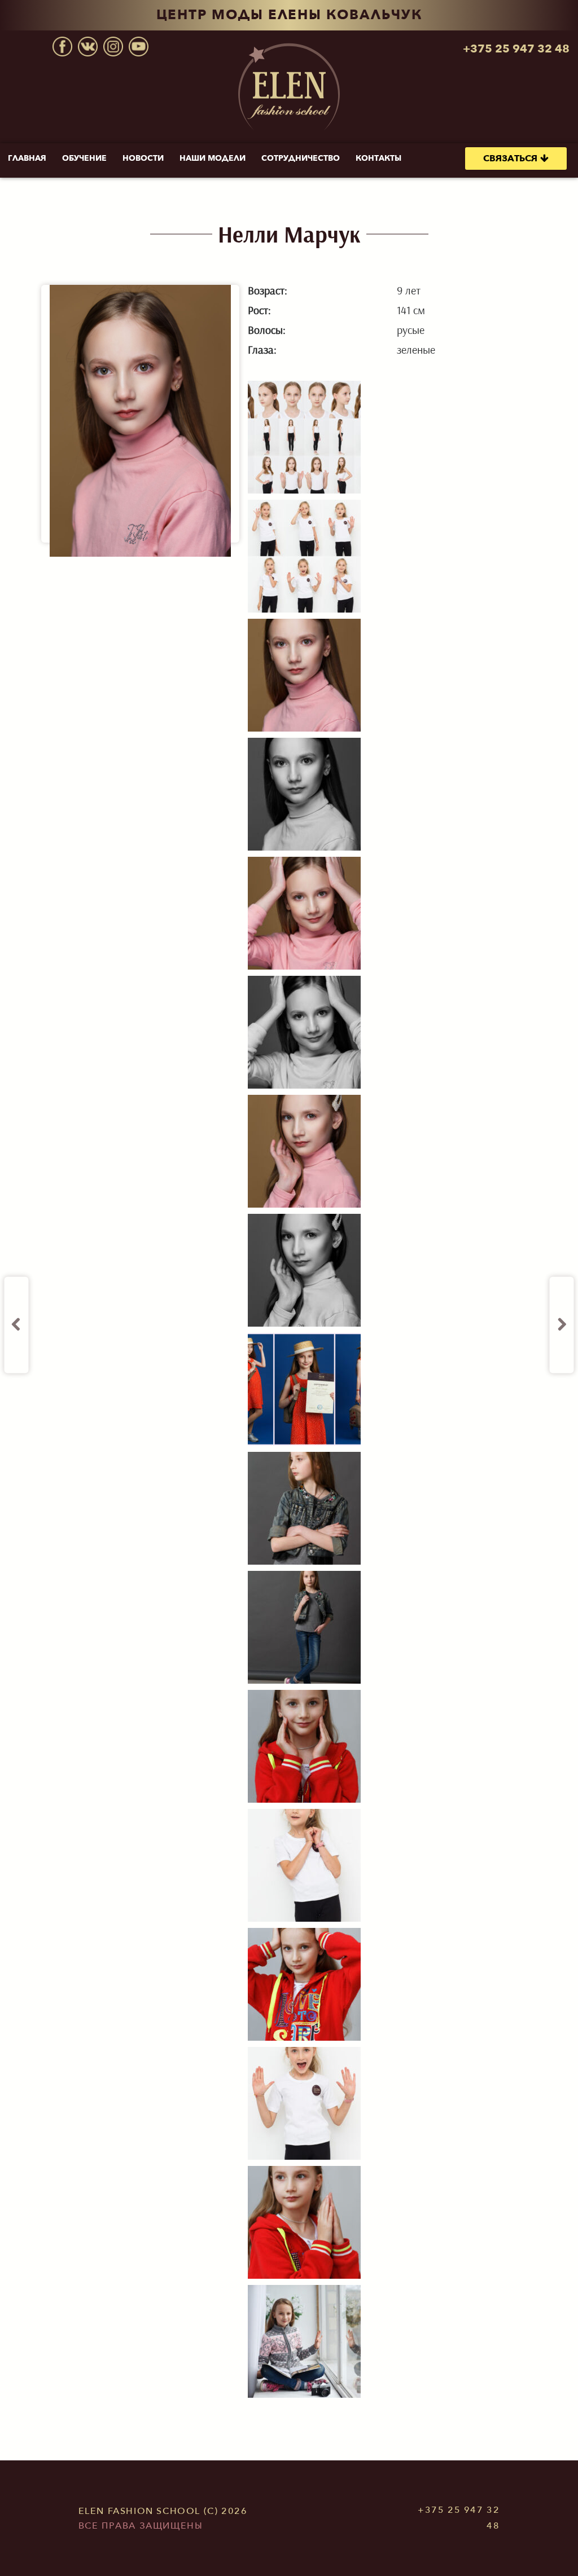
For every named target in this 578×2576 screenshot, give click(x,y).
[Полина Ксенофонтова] (16, 1325)
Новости (143, 158)
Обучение (84, 158)
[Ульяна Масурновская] (562, 1325)
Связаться (510, 158)
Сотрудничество (301, 158)
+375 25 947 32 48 (516, 49)
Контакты (378, 158)
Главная (27, 158)
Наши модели (213, 158)
